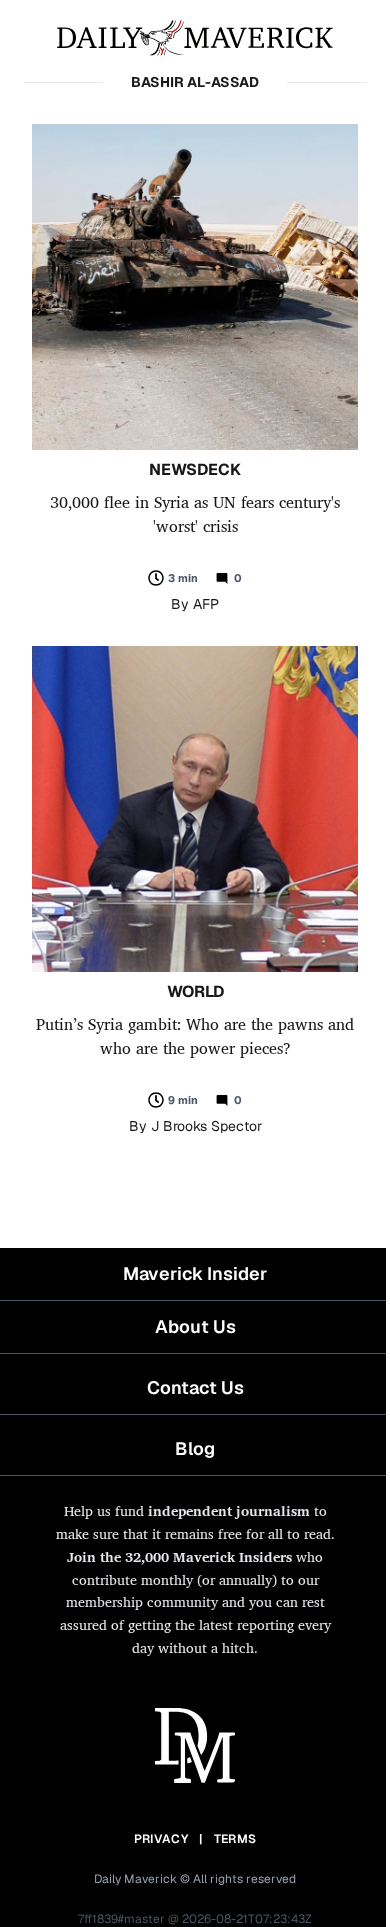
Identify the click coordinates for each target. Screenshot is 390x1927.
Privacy (161, 1839)
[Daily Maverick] (195, 36)
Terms (235, 1839)
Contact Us (195, 1387)
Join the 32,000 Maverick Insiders (179, 1556)
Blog (195, 1448)
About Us (195, 1326)
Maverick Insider (195, 1273)
